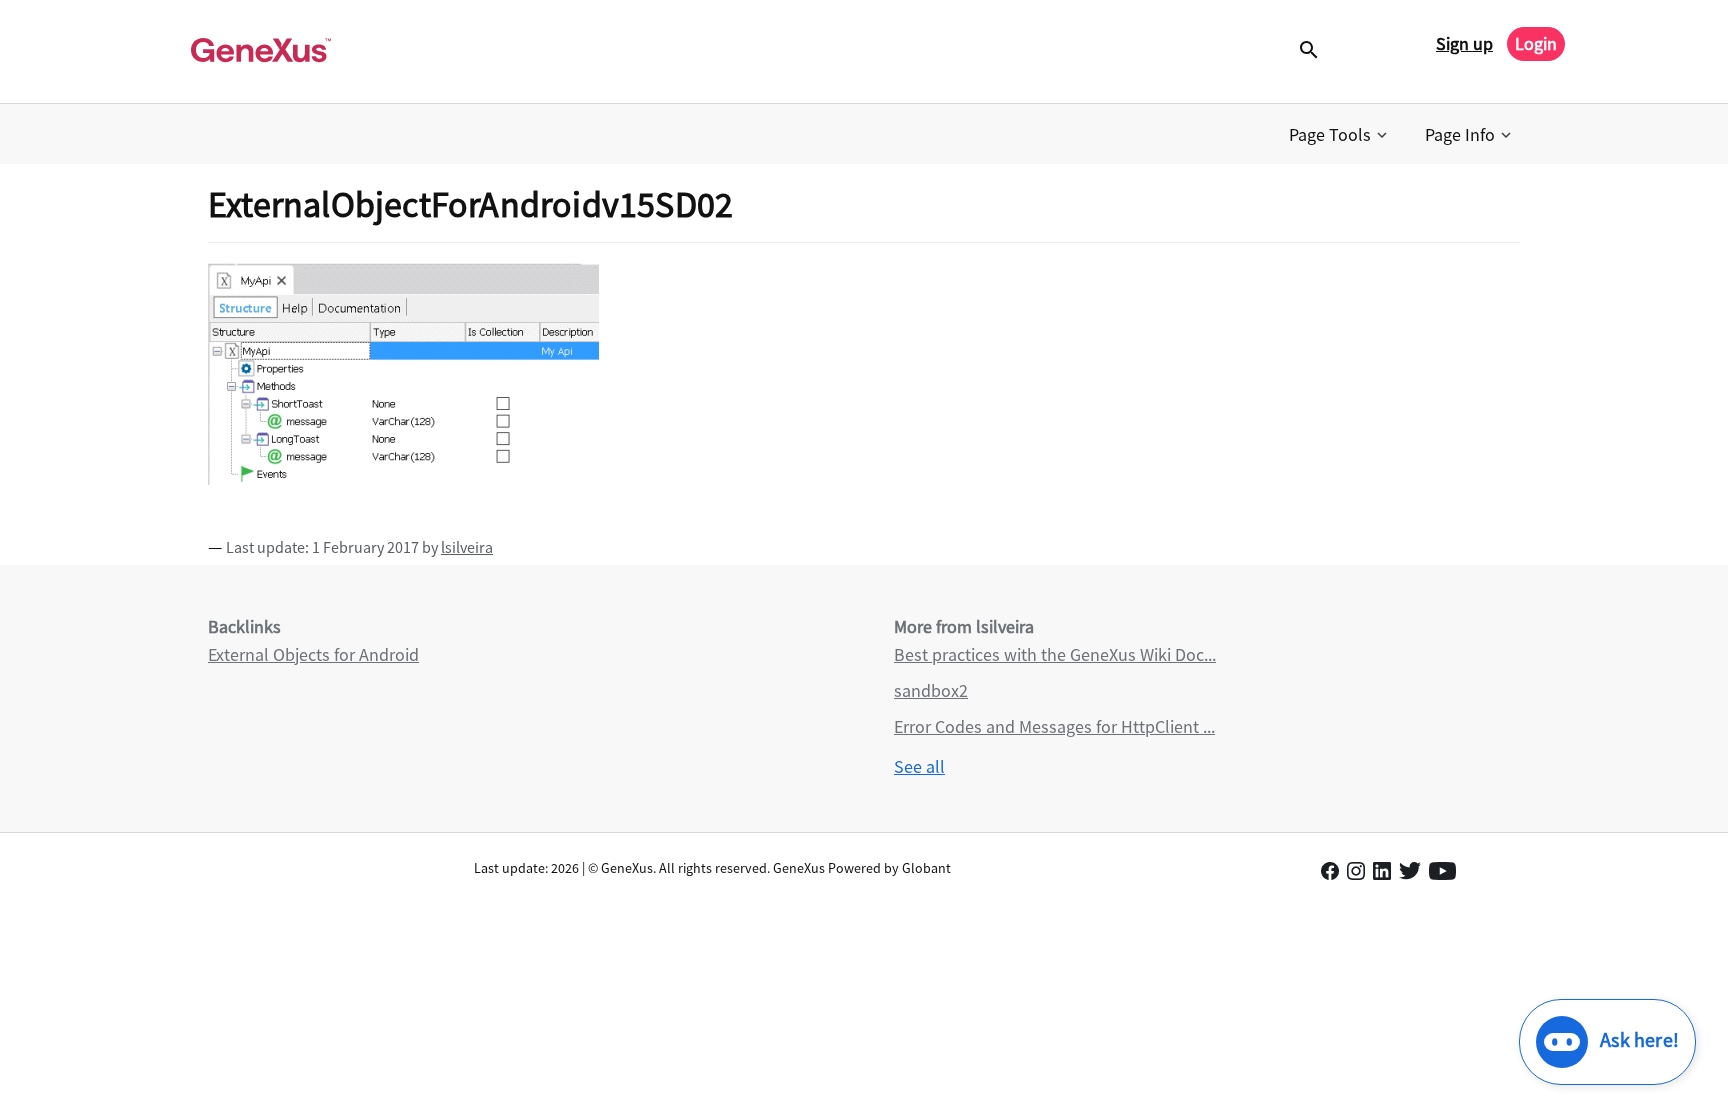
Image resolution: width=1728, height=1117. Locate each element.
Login (1536, 43)
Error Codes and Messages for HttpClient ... (1054, 726)
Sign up (1464, 43)
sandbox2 (931, 690)
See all (919, 766)
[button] (1340, 135)
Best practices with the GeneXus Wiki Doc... (1055, 654)
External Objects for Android (313, 654)
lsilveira (467, 547)
